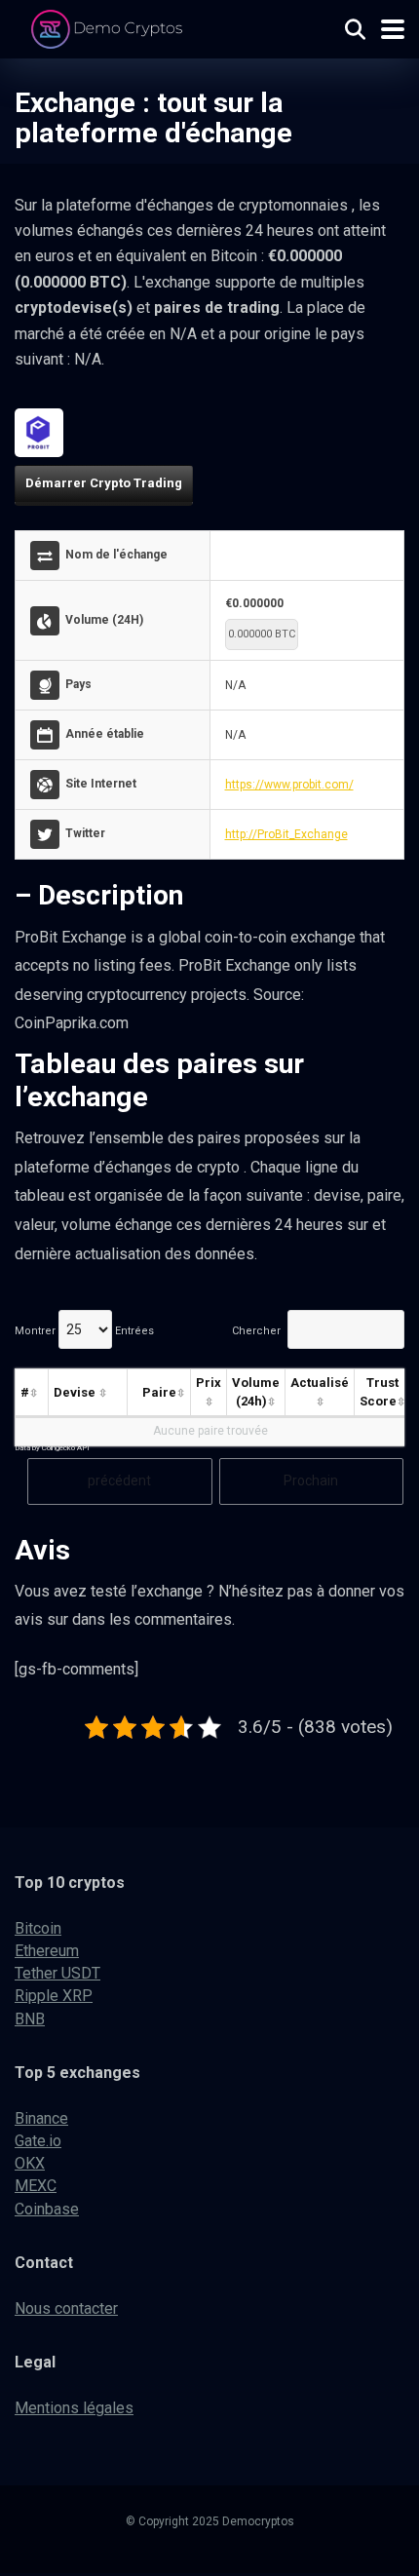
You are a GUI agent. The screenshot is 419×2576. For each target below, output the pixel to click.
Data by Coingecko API (52, 1448)
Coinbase (47, 2209)
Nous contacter (66, 2308)
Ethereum (47, 1951)
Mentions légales (74, 2408)
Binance (41, 2118)
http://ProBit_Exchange (286, 834)
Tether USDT (57, 1973)
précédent (119, 1480)
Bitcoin (38, 1928)
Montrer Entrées (84, 1331)
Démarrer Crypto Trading (104, 483)
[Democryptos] (110, 27)
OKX (30, 2163)
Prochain (311, 1480)
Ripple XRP (54, 1996)
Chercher (256, 1331)
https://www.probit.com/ (289, 785)
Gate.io (38, 2141)
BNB (30, 2019)
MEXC (36, 2186)
